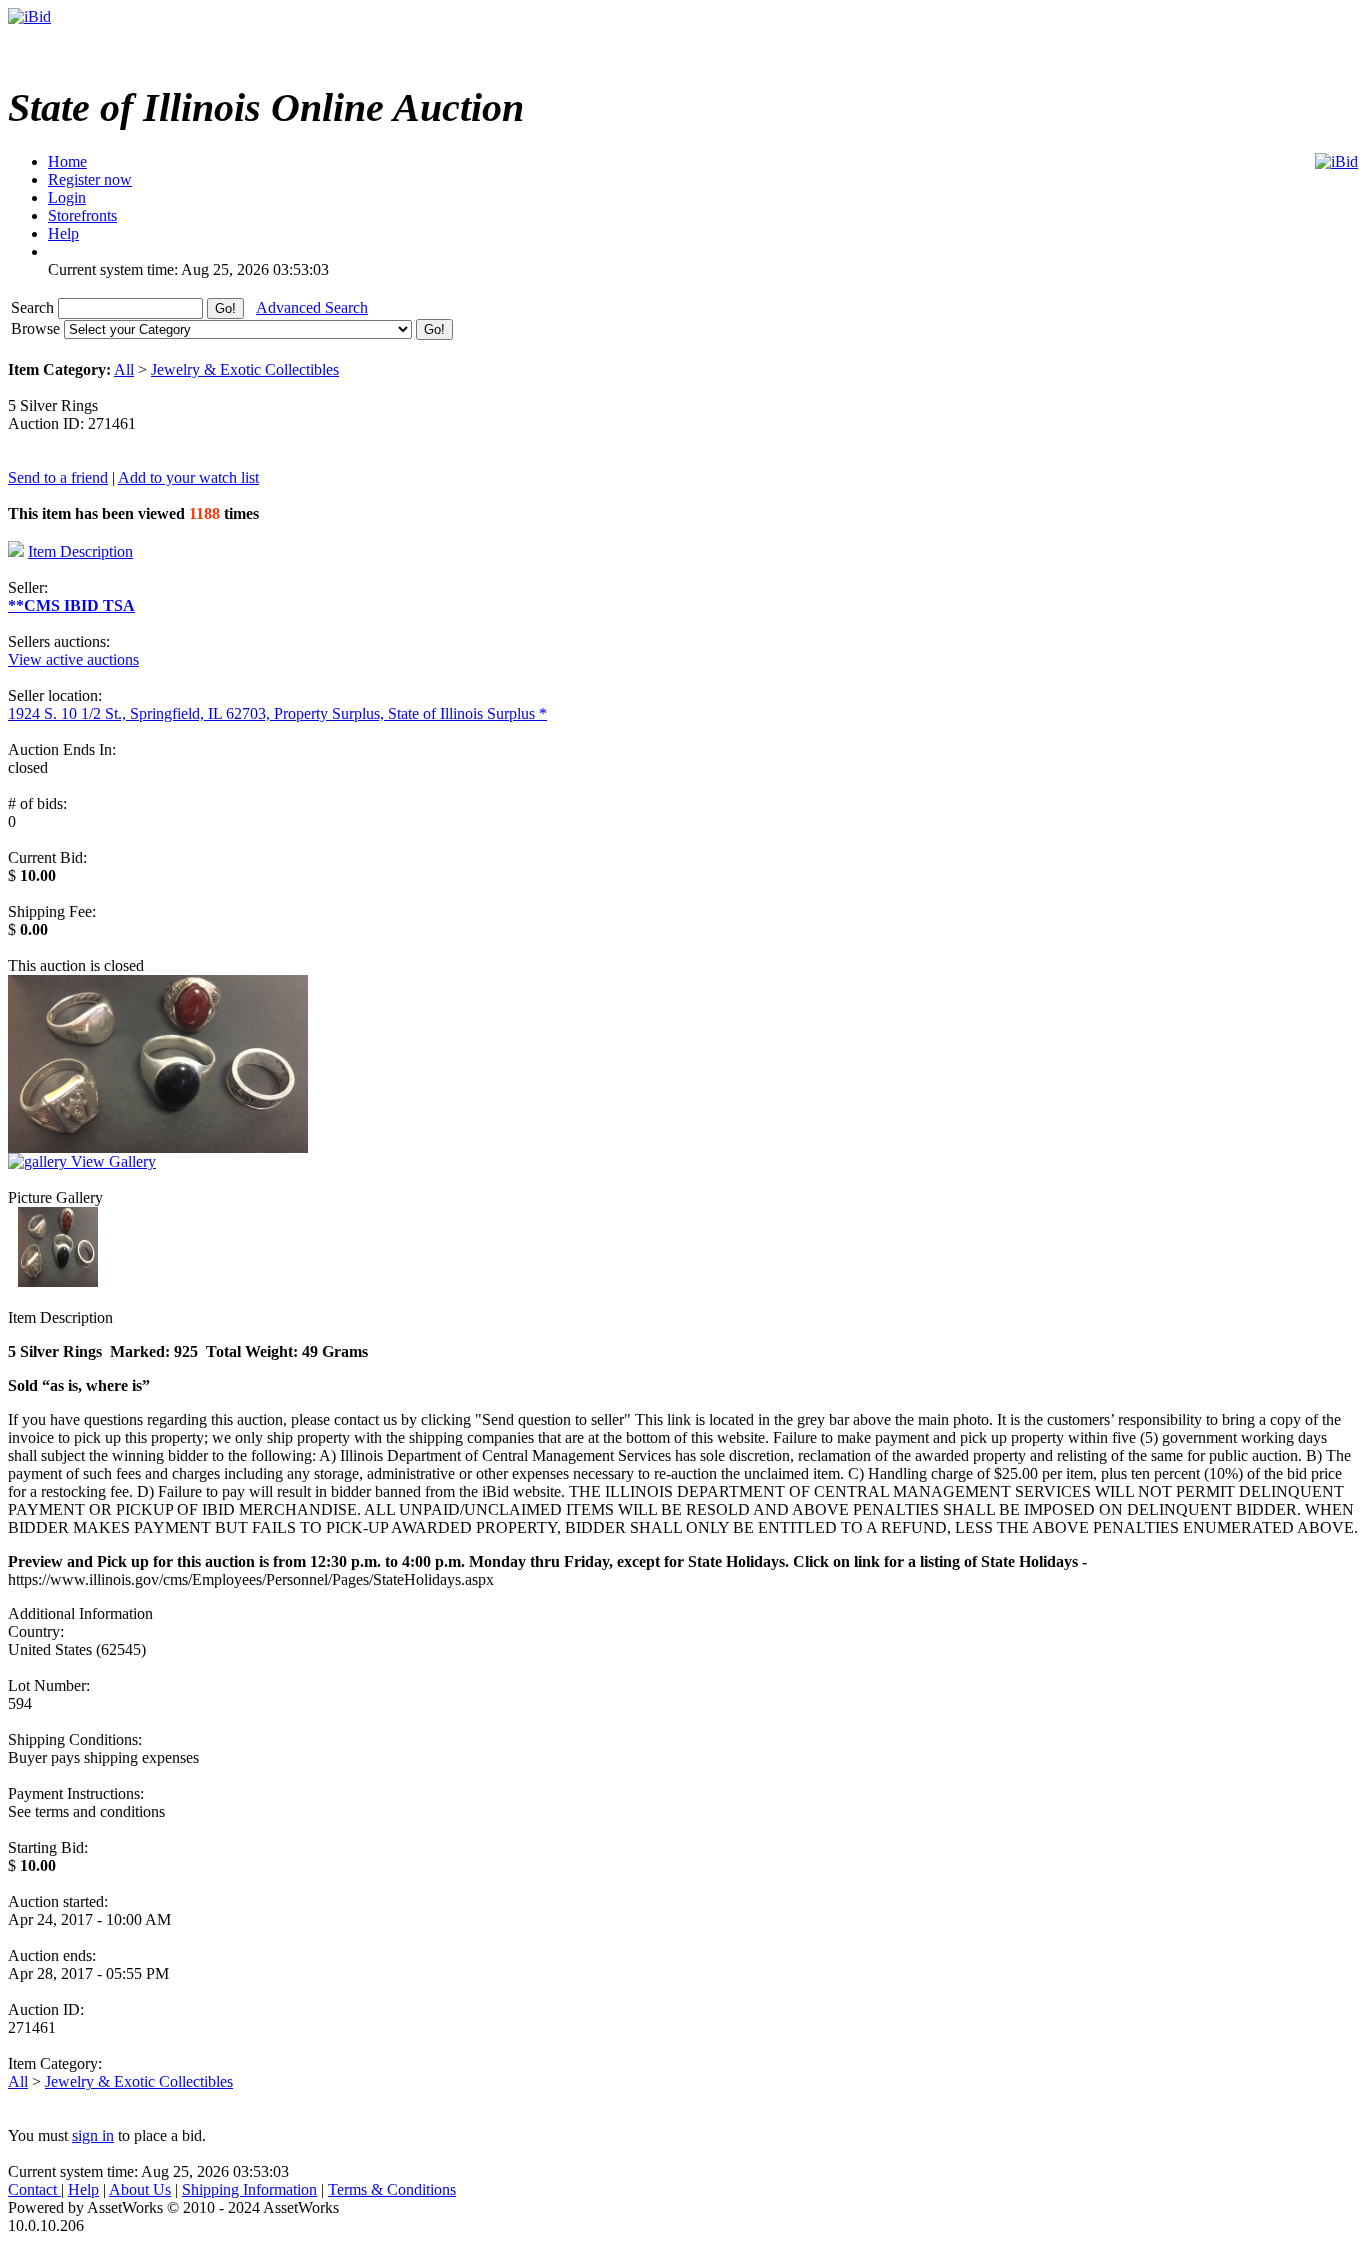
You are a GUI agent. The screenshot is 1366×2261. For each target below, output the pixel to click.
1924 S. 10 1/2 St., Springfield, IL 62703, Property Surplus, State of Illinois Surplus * (277, 713)
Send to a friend (58, 477)
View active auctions (73, 659)
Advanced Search (312, 307)
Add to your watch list (188, 477)
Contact (34, 2189)
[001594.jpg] (58, 1281)
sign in (93, 2135)
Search (34, 307)
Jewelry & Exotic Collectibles (245, 369)
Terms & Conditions (392, 2189)
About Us (140, 2189)
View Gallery (111, 1161)
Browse (37, 328)
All (124, 369)
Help (83, 2189)
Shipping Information (249, 2189)
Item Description (80, 551)
